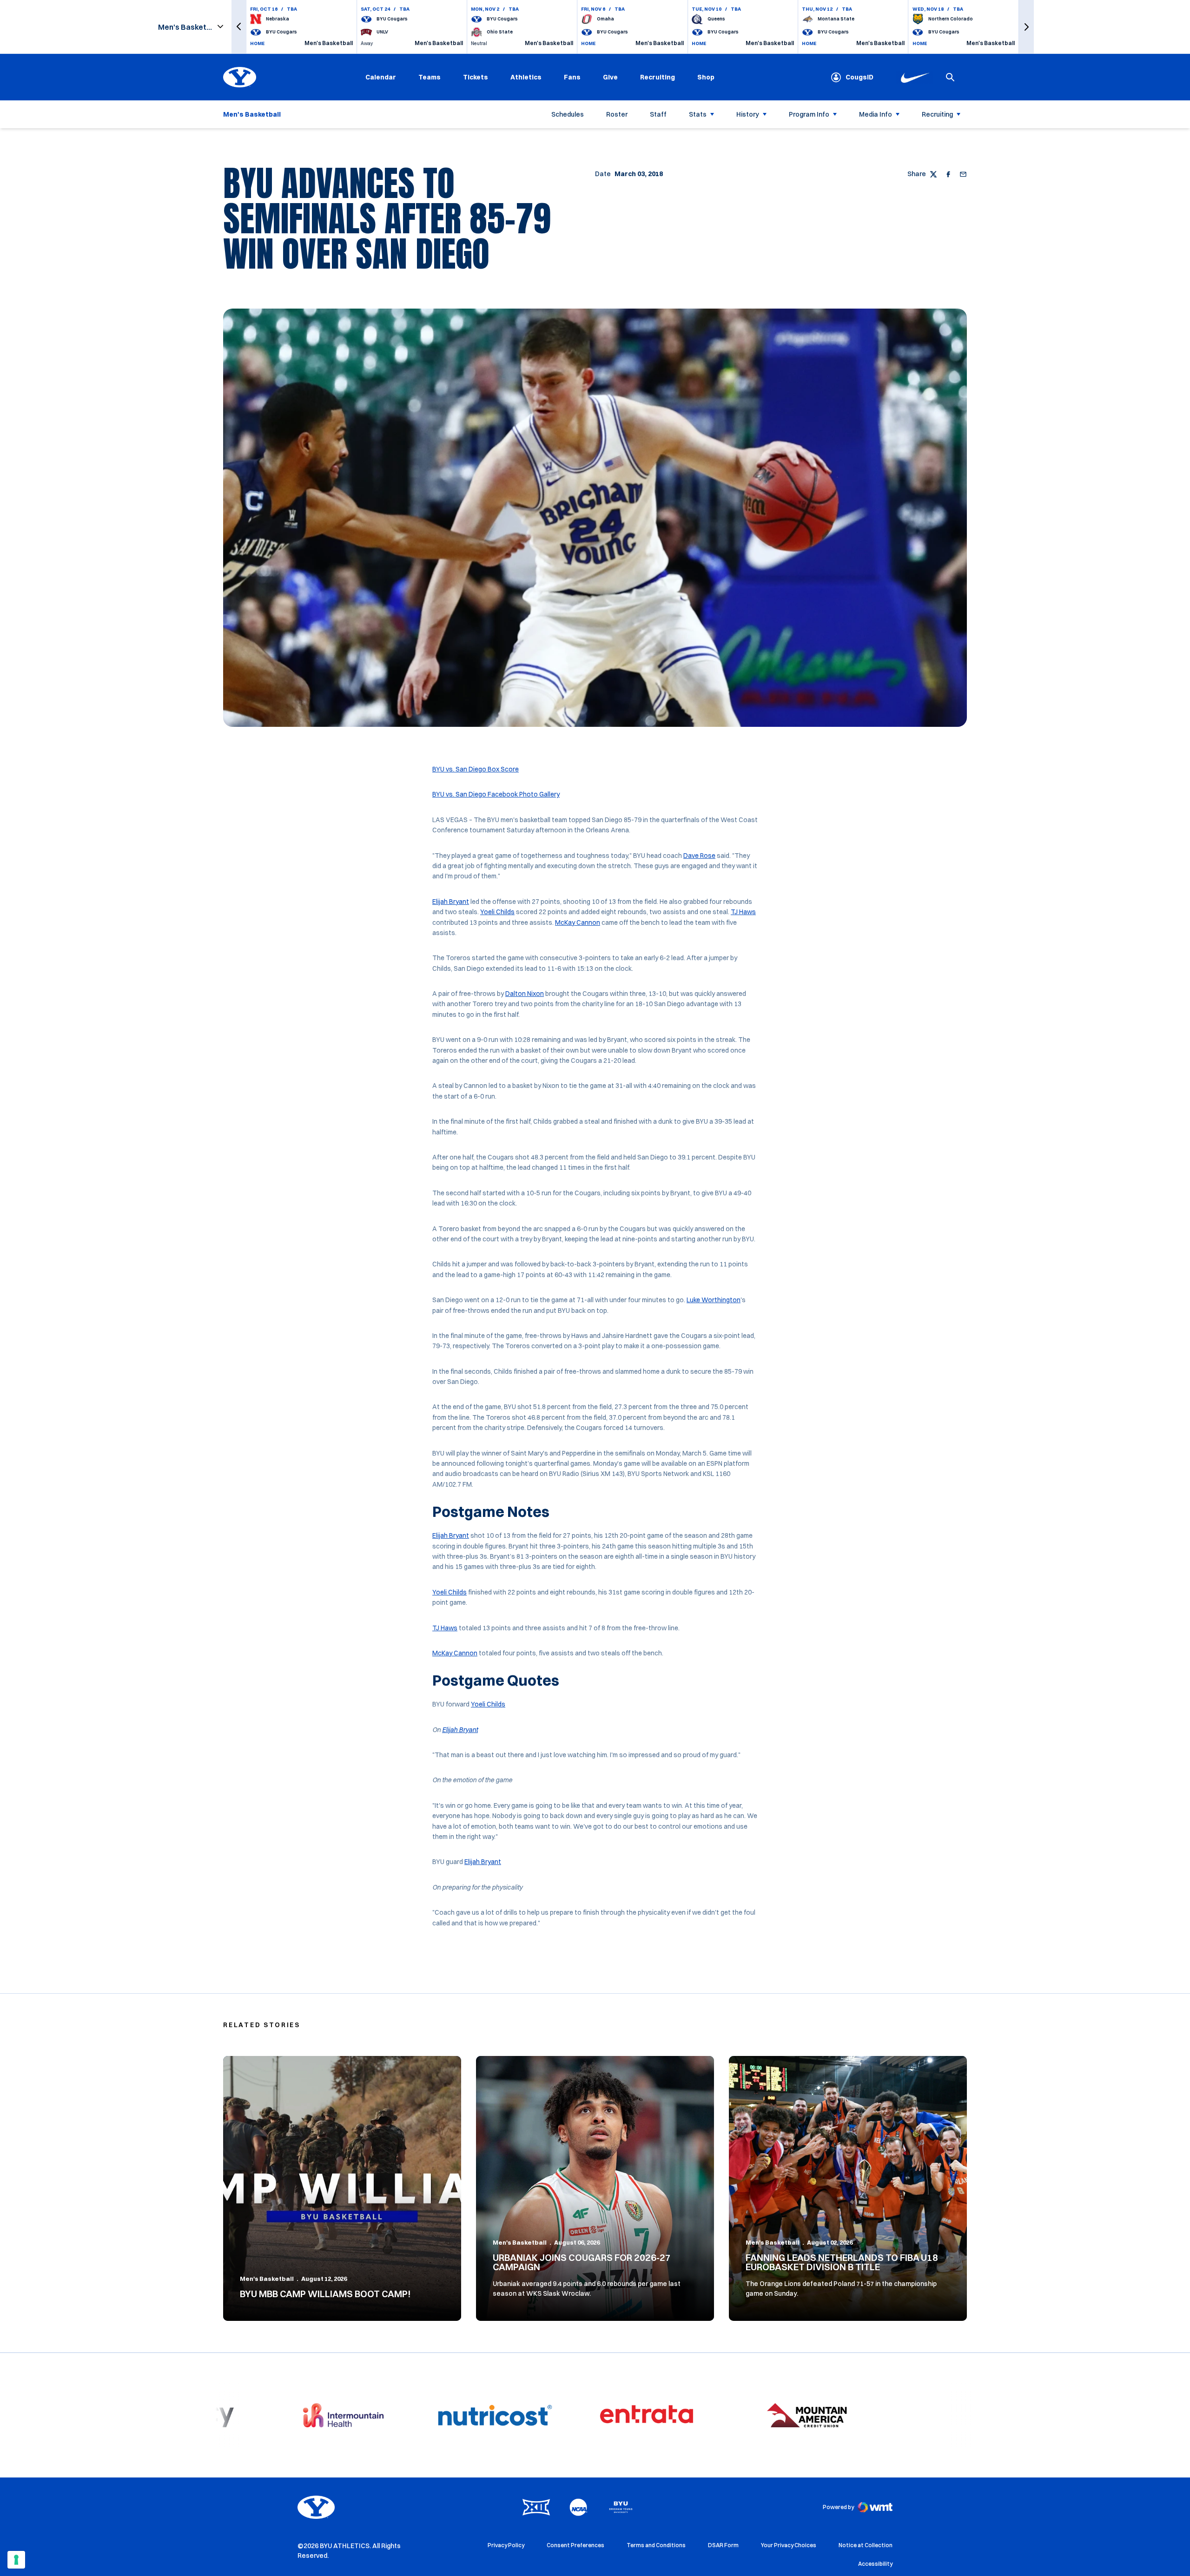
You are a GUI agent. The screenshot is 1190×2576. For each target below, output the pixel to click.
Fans (572, 77)
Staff (658, 114)
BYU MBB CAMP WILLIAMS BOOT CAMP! (325, 2294)
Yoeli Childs (497, 912)
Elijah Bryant (451, 902)
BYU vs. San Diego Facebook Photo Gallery (496, 794)
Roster (617, 114)
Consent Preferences (575, 2545)
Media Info (876, 114)
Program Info (809, 114)
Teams (430, 77)
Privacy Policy (506, 2545)
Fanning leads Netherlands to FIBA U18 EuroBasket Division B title (842, 2262)
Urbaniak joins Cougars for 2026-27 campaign (582, 2262)
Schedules (568, 114)
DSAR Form (723, 2545)
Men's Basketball (267, 2279)
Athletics (526, 77)
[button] (239, 27)
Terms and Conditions (656, 2545)
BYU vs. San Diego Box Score (476, 769)
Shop (706, 77)
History (748, 114)
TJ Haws (743, 912)
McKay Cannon (578, 922)
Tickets (476, 77)
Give (610, 77)
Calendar (381, 77)
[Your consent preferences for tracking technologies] (16, 2560)
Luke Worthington (714, 1300)
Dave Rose (699, 856)
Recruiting (658, 77)
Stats (698, 114)
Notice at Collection (866, 2545)
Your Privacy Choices (789, 2545)
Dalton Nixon (525, 994)
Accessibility (875, 2563)
